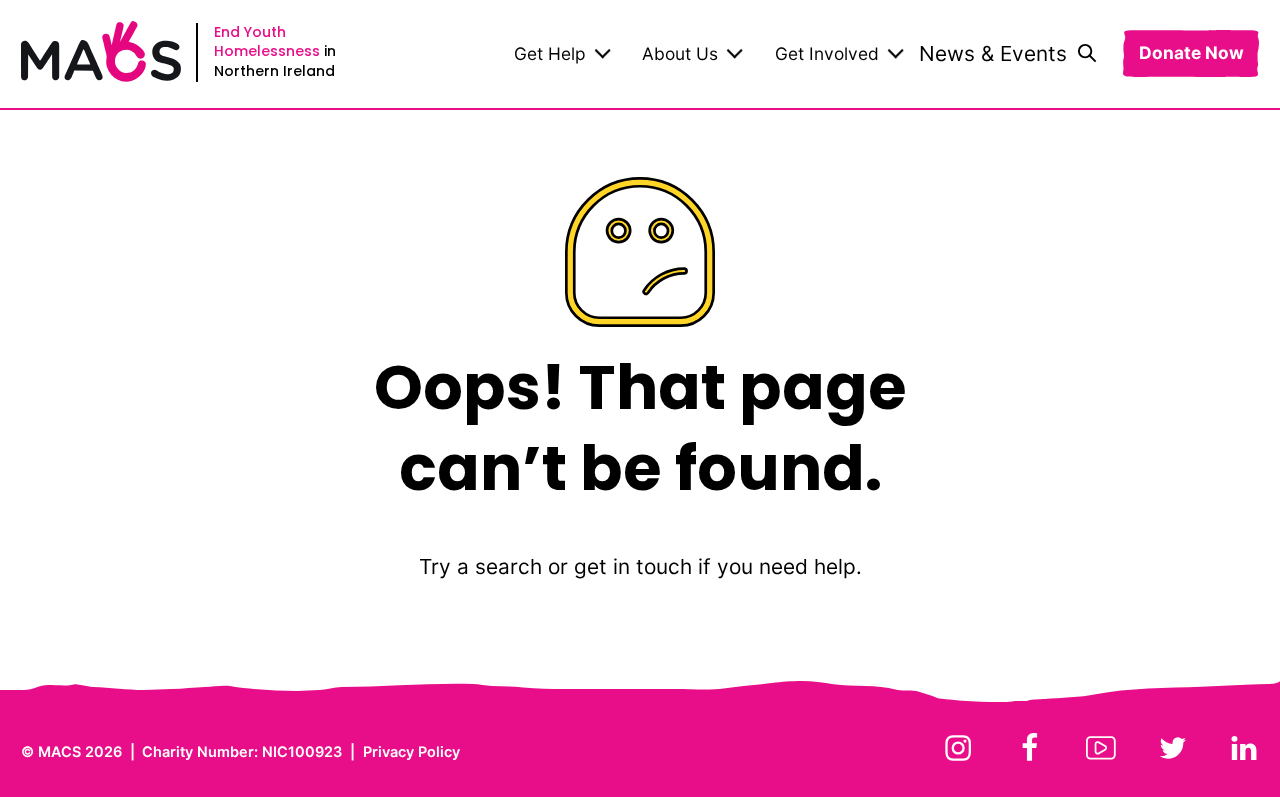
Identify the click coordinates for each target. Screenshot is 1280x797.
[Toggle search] (1087, 54)
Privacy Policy (411, 751)
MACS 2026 (80, 751)
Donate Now (1191, 53)
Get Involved (827, 53)
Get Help (550, 53)
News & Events (993, 53)
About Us (680, 53)
